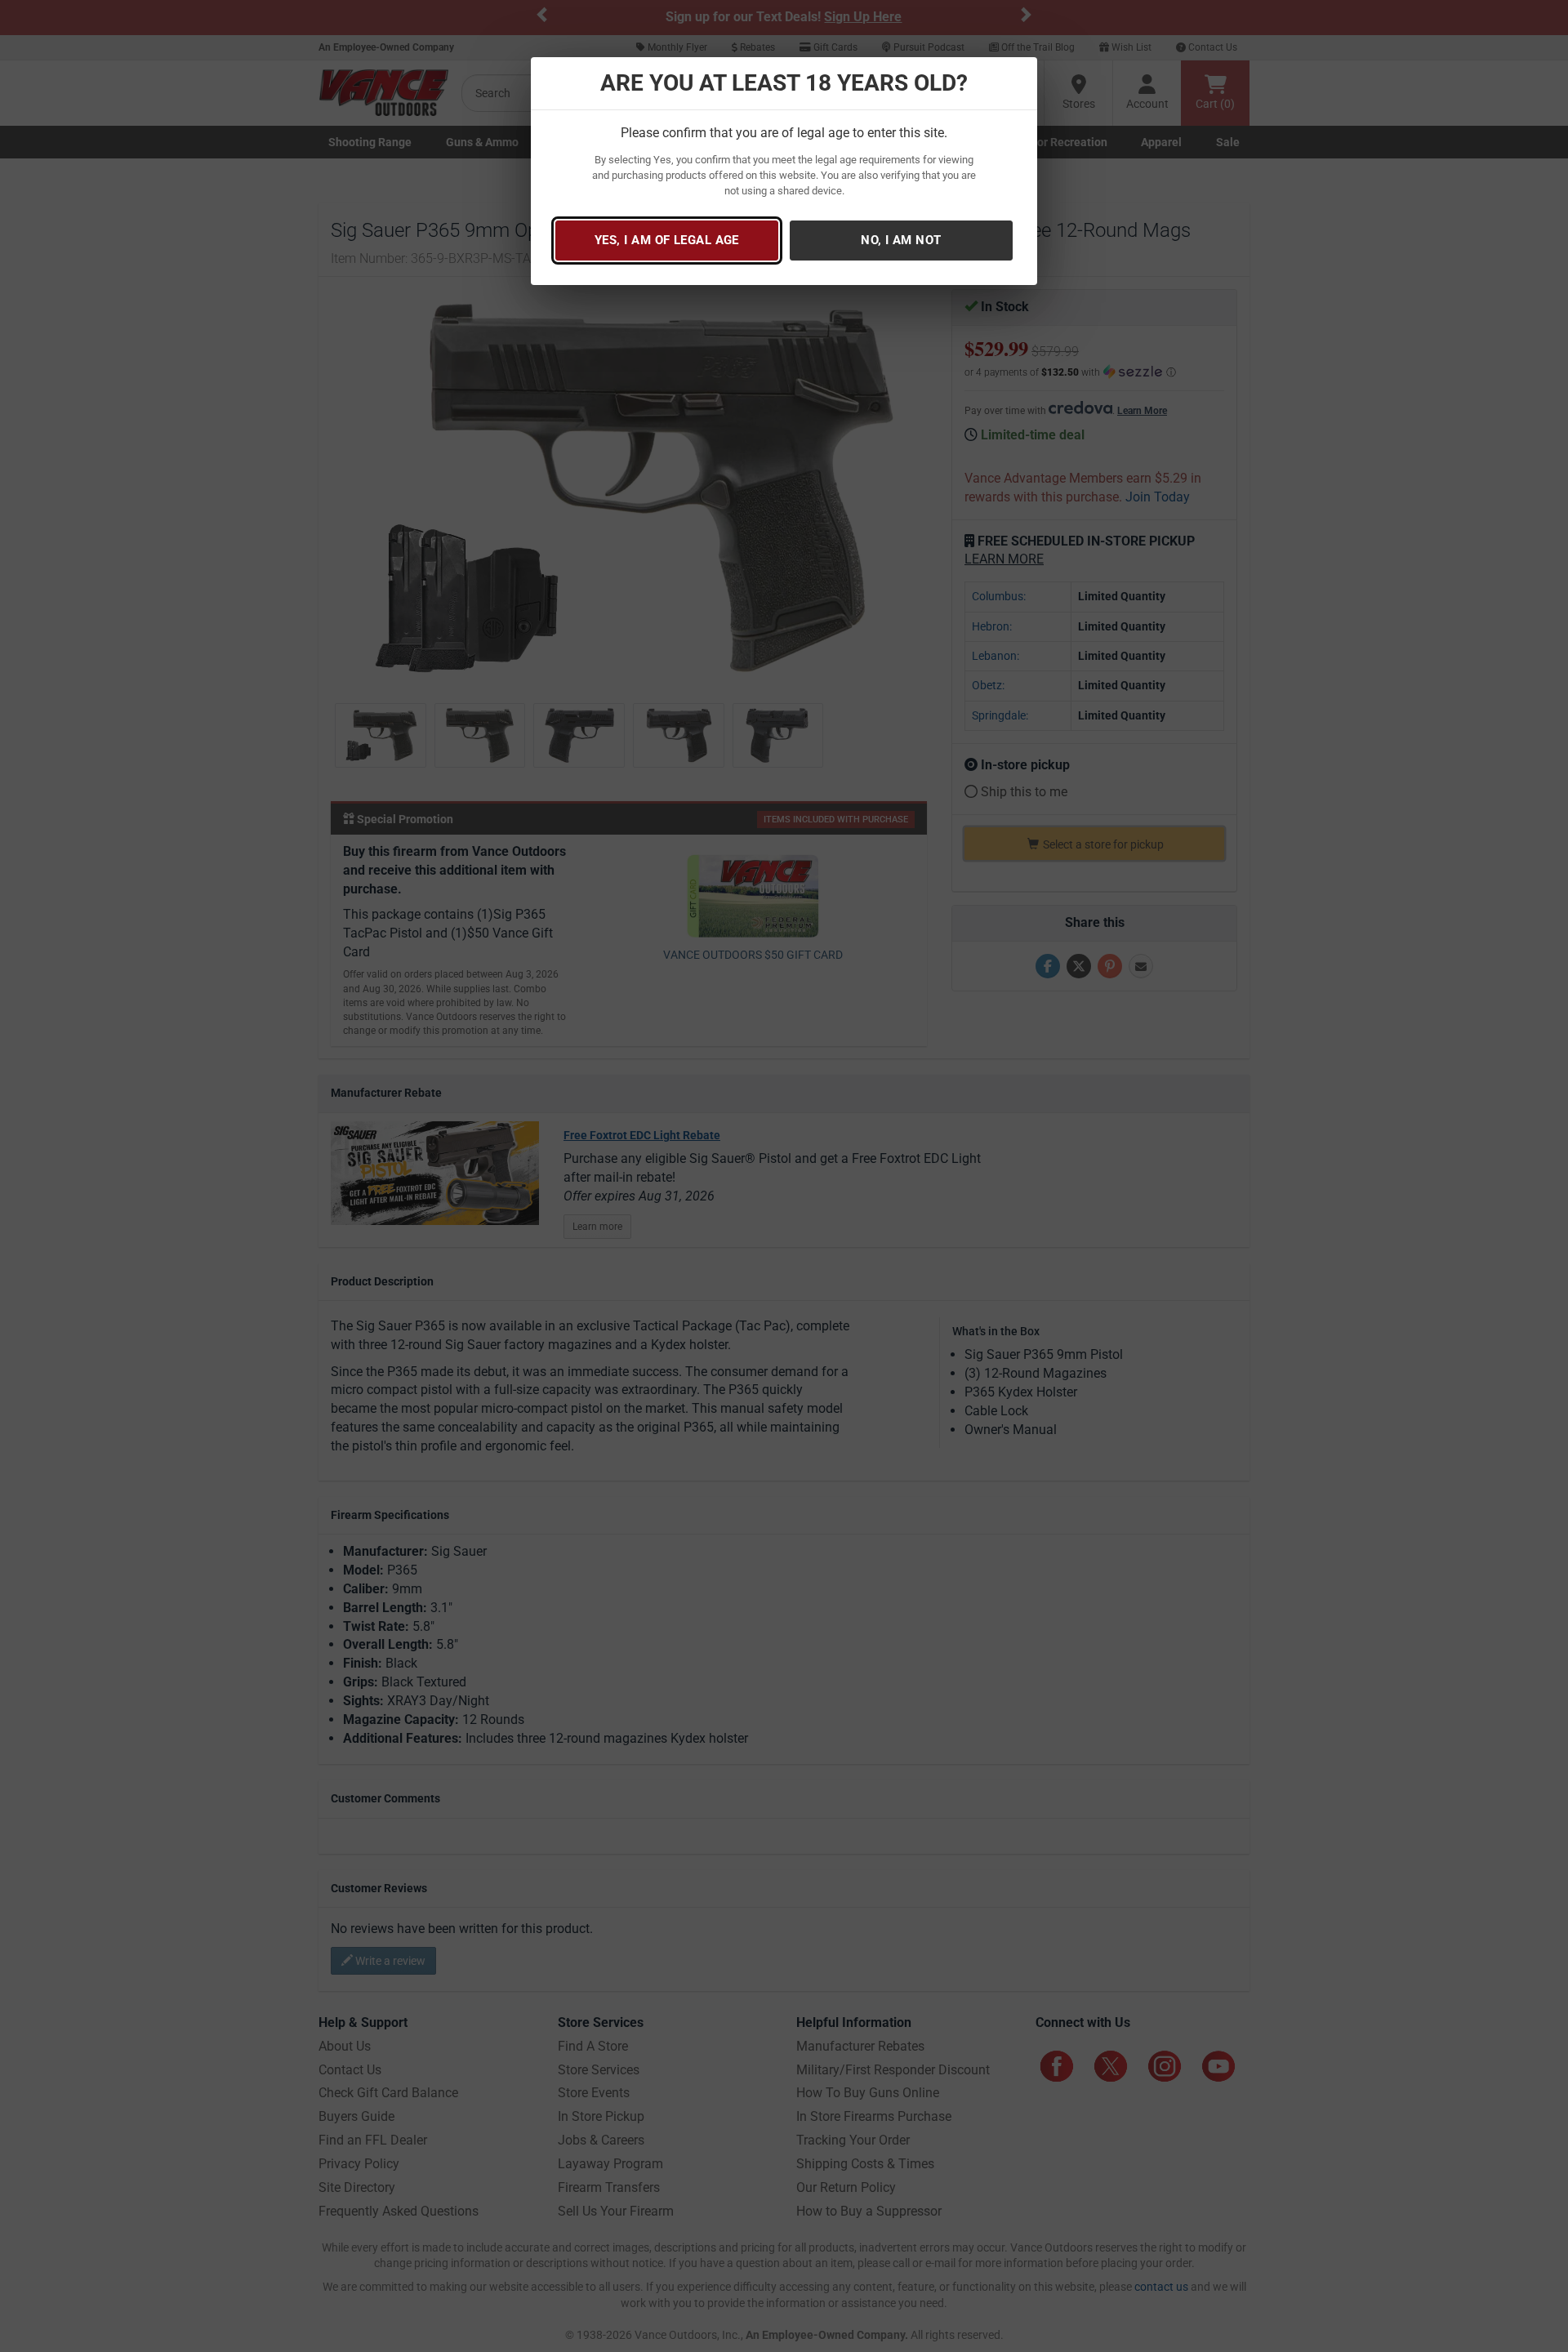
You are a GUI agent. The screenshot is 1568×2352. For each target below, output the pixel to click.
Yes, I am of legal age (667, 240)
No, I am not (901, 240)
